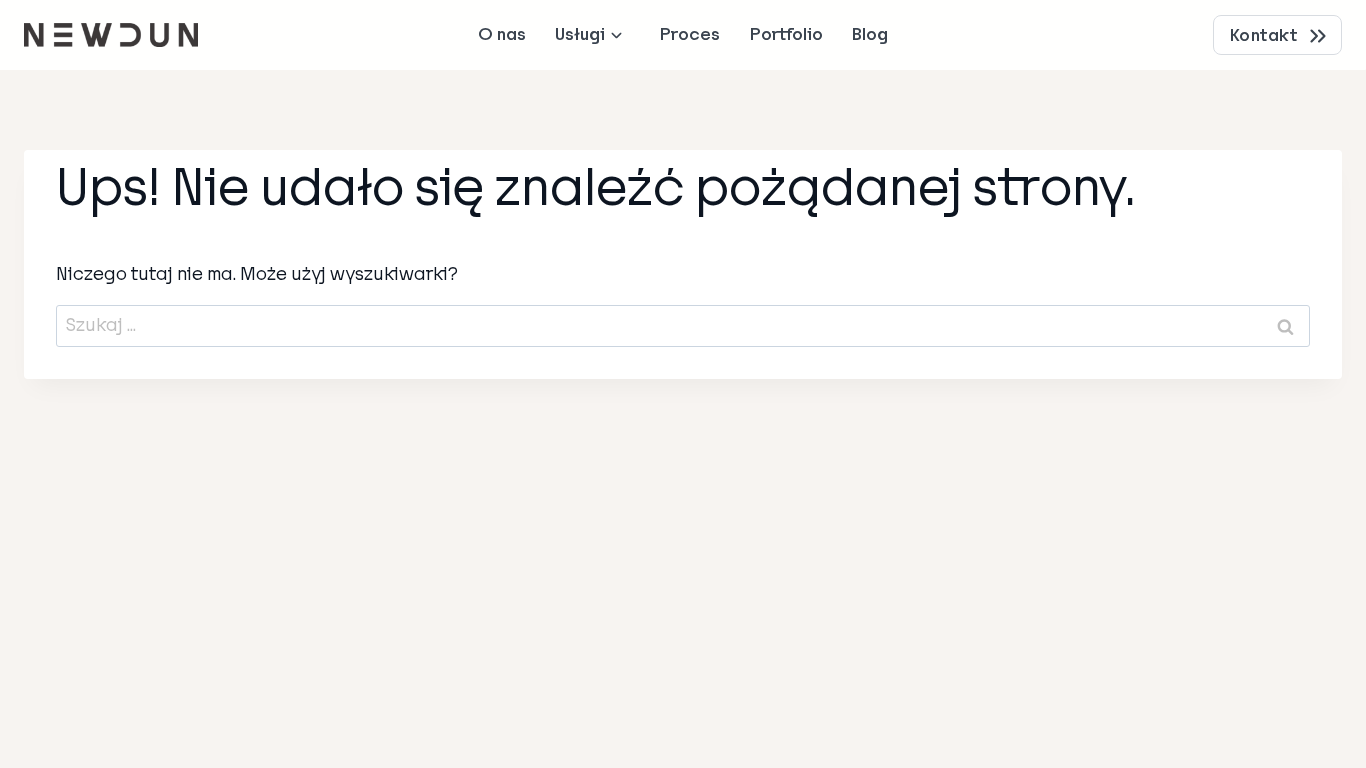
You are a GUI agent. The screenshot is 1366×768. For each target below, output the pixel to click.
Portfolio (786, 34)
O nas (502, 34)
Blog (870, 34)
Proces (690, 34)
